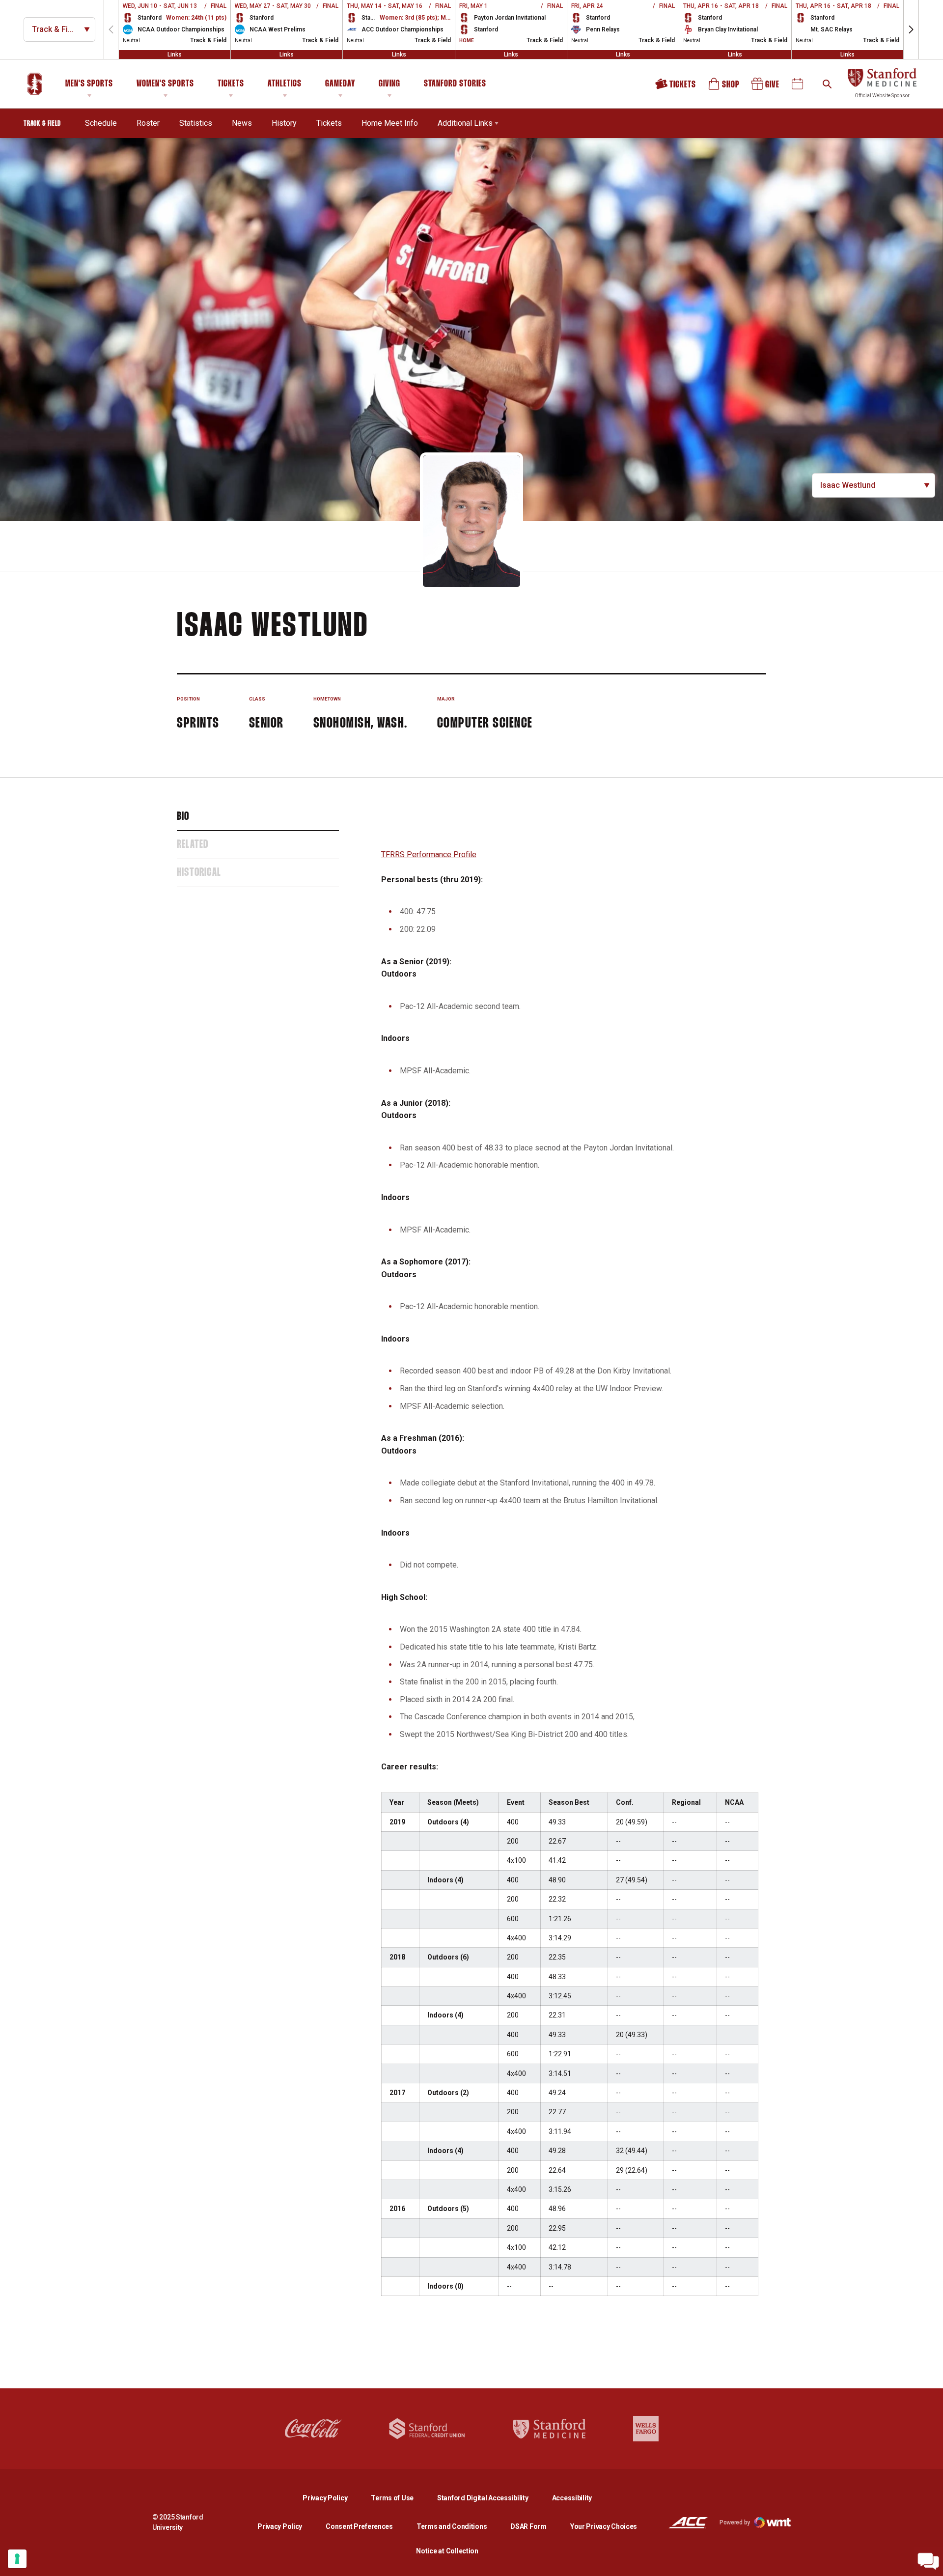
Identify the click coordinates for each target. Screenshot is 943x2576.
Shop (724, 87)
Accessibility (572, 2498)
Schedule (101, 123)
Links (175, 55)
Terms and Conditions (452, 2526)
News (242, 123)
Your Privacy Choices (604, 2526)
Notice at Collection (447, 2551)
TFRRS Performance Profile (429, 854)
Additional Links (465, 123)
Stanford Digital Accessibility (491, 2498)
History (284, 123)
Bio (183, 817)
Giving (389, 84)
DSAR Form (528, 2526)
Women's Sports (165, 84)
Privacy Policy (333, 2498)
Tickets (231, 84)
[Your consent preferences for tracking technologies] (17, 2559)
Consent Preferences (359, 2526)
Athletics (285, 84)
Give (766, 87)
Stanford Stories (455, 85)
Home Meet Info (390, 123)
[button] (911, 29)
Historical (199, 873)
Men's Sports (89, 84)
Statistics (196, 123)
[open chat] (928, 2561)
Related (193, 845)
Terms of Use (392, 2498)
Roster (148, 123)
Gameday (340, 84)
